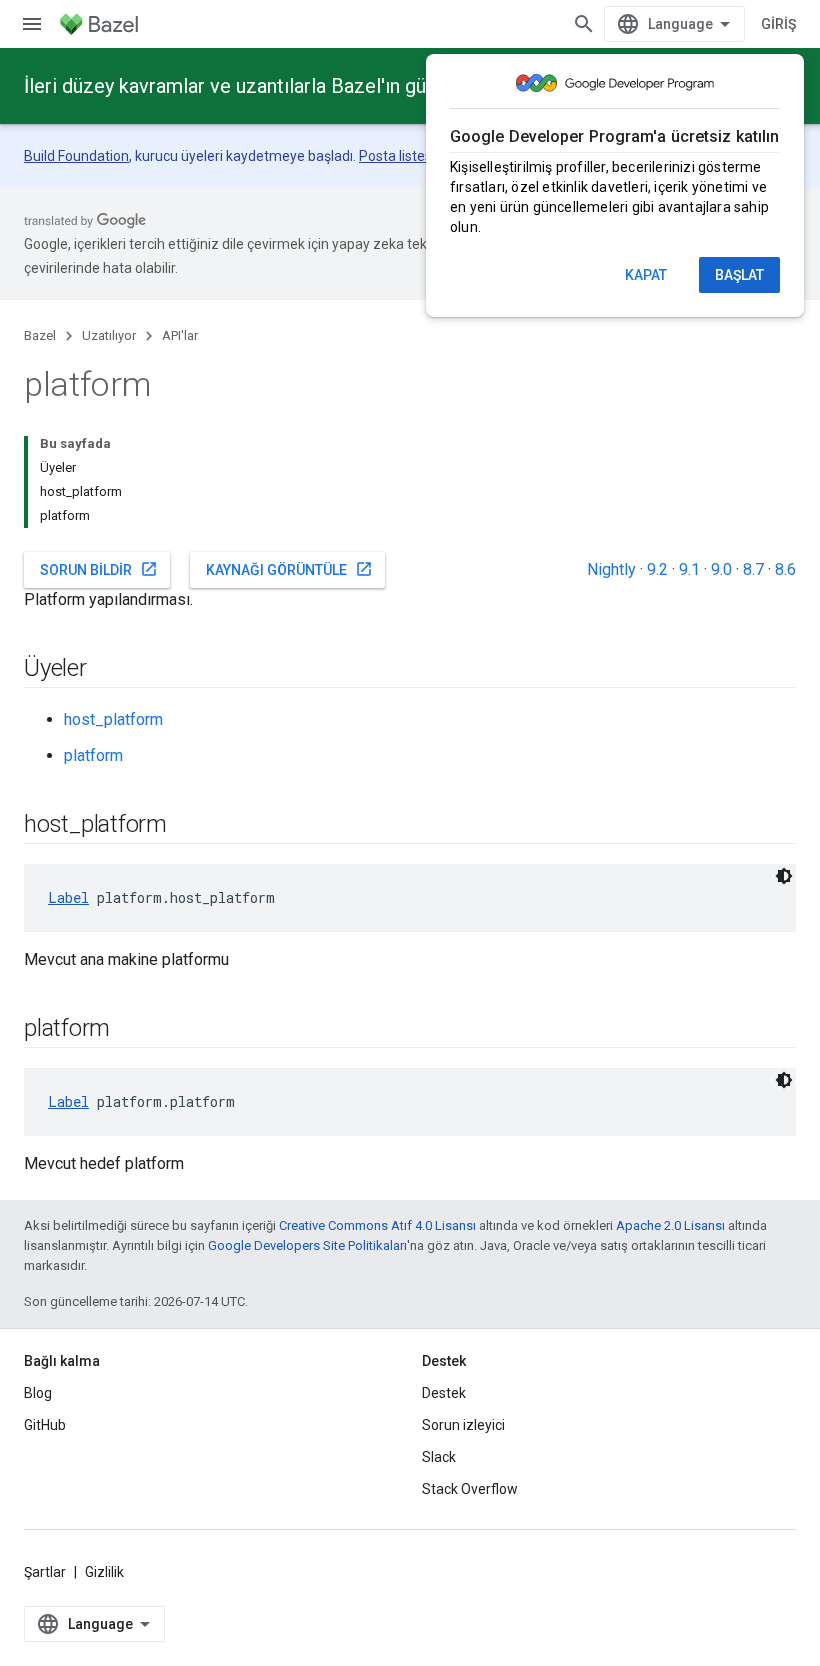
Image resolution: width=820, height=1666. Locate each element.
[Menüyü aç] (32, 24)
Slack (439, 1457)
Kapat (646, 275)
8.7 (753, 569)
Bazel (40, 335)
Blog (38, 1393)
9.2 (657, 569)
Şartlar (45, 1572)
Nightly (611, 569)
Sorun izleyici (463, 1425)
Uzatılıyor (109, 335)
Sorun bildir (99, 569)
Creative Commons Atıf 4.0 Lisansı (377, 1225)
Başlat (739, 275)
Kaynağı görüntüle (289, 569)
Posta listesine (405, 156)
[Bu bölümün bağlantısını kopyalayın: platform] (130, 1030)
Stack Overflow (470, 1489)
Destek (444, 1393)
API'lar (180, 335)
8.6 (785, 569)
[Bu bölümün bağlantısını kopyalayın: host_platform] (187, 826)
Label (68, 897)
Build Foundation (76, 156)
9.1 (689, 569)
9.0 (721, 569)
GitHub (45, 1425)
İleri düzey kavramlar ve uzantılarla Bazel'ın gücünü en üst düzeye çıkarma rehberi (379, 86)
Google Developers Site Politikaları (307, 1245)
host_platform (113, 719)
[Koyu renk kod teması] (784, 876)
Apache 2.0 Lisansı (670, 1225)
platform (93, 755)
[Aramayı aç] (584, 24)
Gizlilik (104, 1572)
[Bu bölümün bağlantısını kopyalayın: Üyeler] (107, 670)
